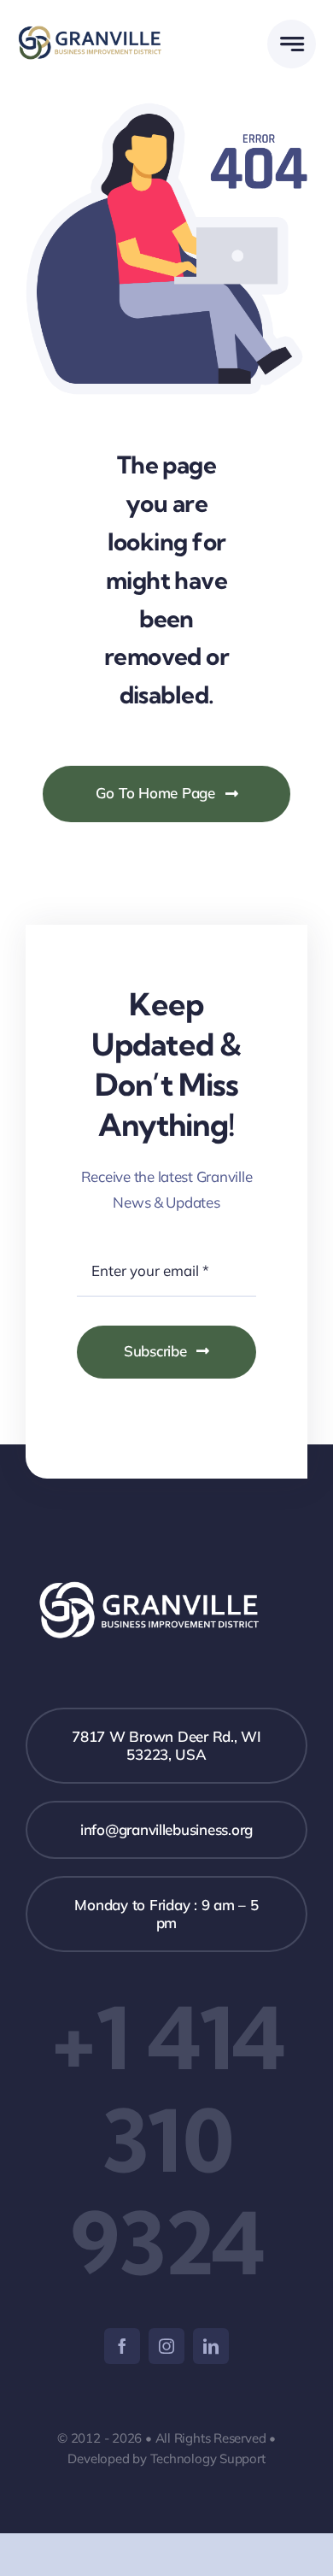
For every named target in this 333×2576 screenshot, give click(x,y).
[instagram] (166, 2346)
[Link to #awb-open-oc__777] (292, 44)
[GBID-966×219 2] (92, 33)
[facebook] (122, 2346)
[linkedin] (211, 2346)
